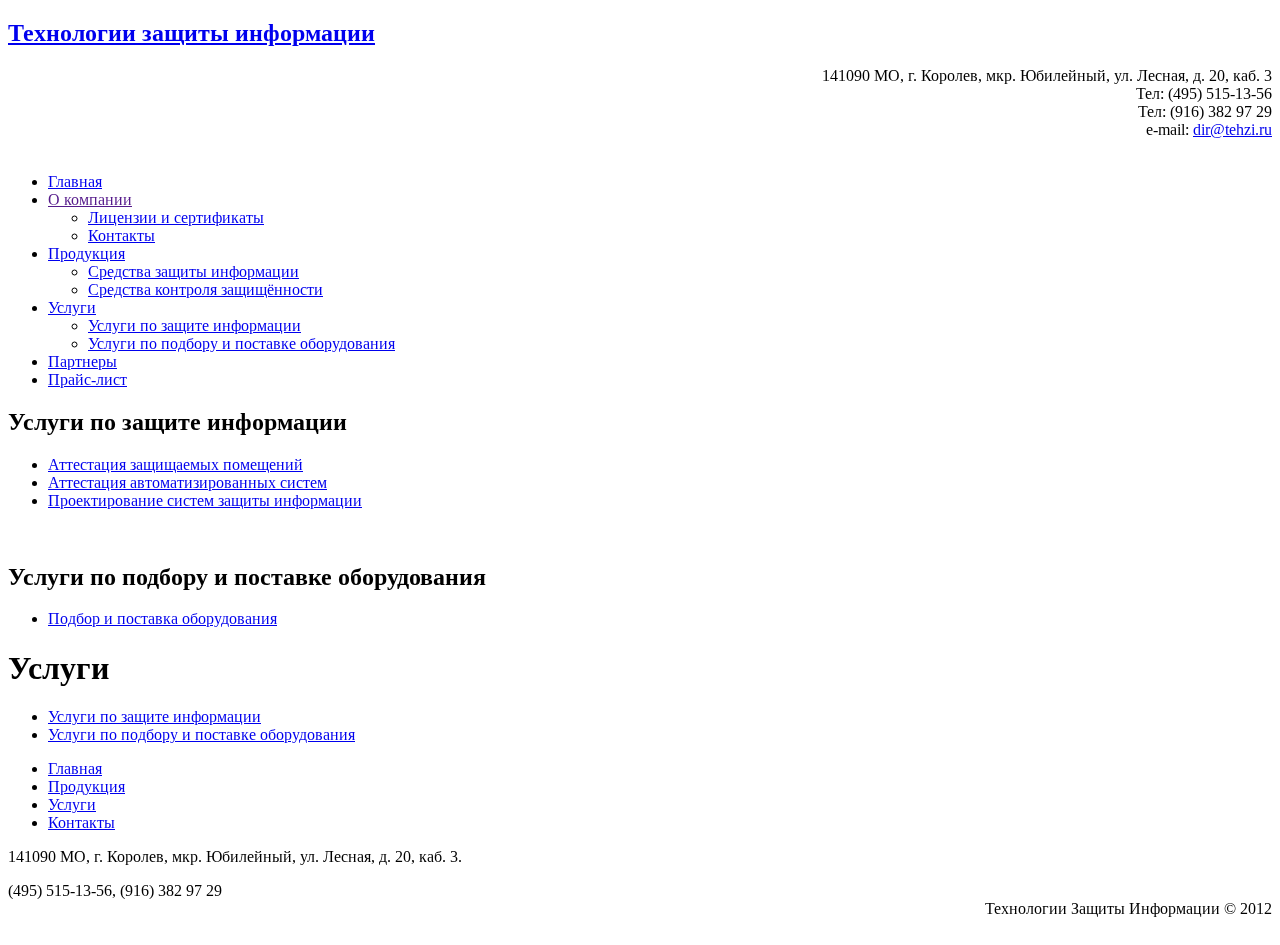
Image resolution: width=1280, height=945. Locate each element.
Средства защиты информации (193, 271)
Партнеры (82, 361)
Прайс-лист (87, 379)
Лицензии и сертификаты (176, 217)
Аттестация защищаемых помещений (175, 464)
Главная (75, 181)
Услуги (72, 307)
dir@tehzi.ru (1232, 129)
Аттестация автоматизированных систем (187, 482)
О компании (90, 199)
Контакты (121, 235)
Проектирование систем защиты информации (205, 500)
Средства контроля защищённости (205, 289)
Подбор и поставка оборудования (162, 618)
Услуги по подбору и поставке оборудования (241, 343)
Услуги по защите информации (194, 325)
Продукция (86, 253)
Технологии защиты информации (191, 33)
